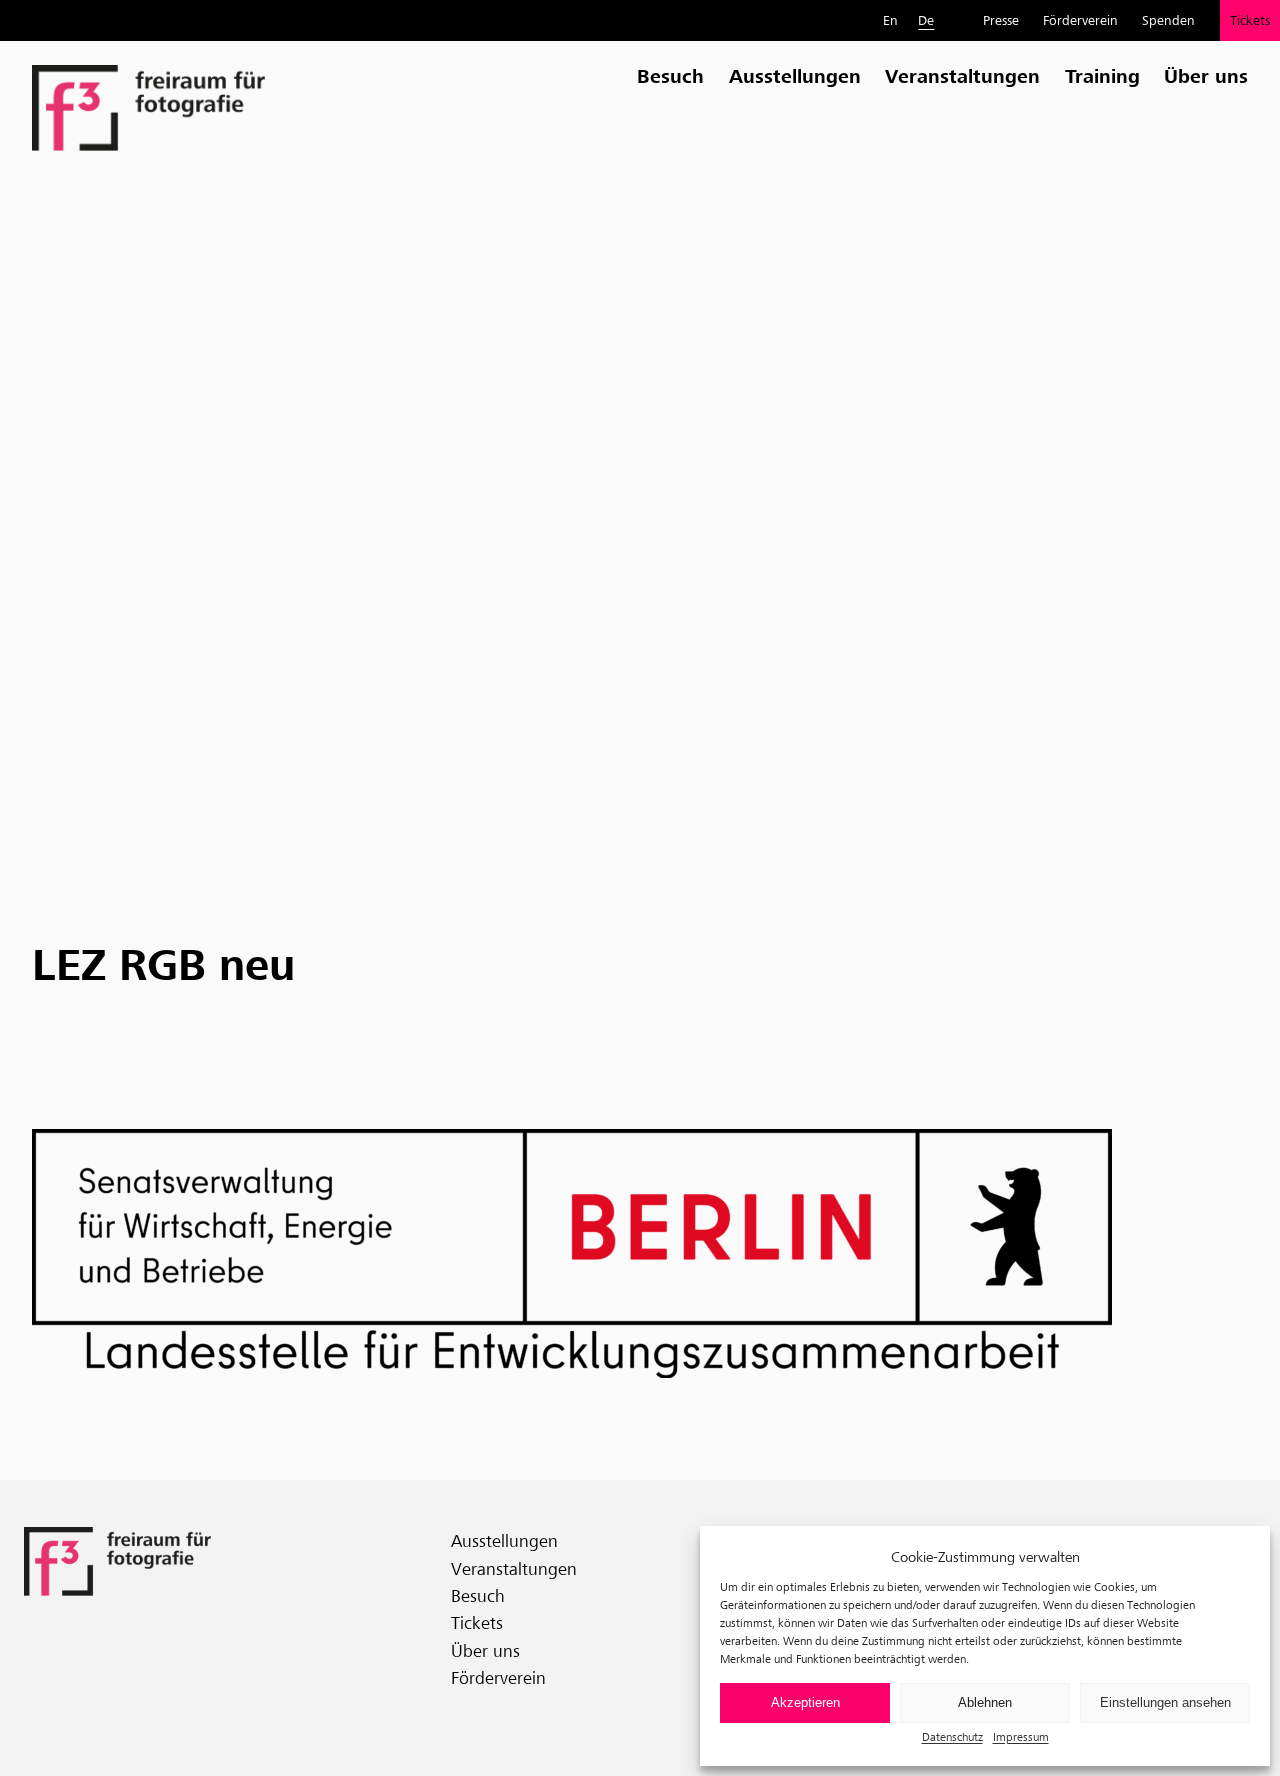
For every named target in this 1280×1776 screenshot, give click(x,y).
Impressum (1021, 1736)
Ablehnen (985, 1702)
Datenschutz (952, 1736)
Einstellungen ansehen (1165, 1702)
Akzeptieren (805, 1702)
